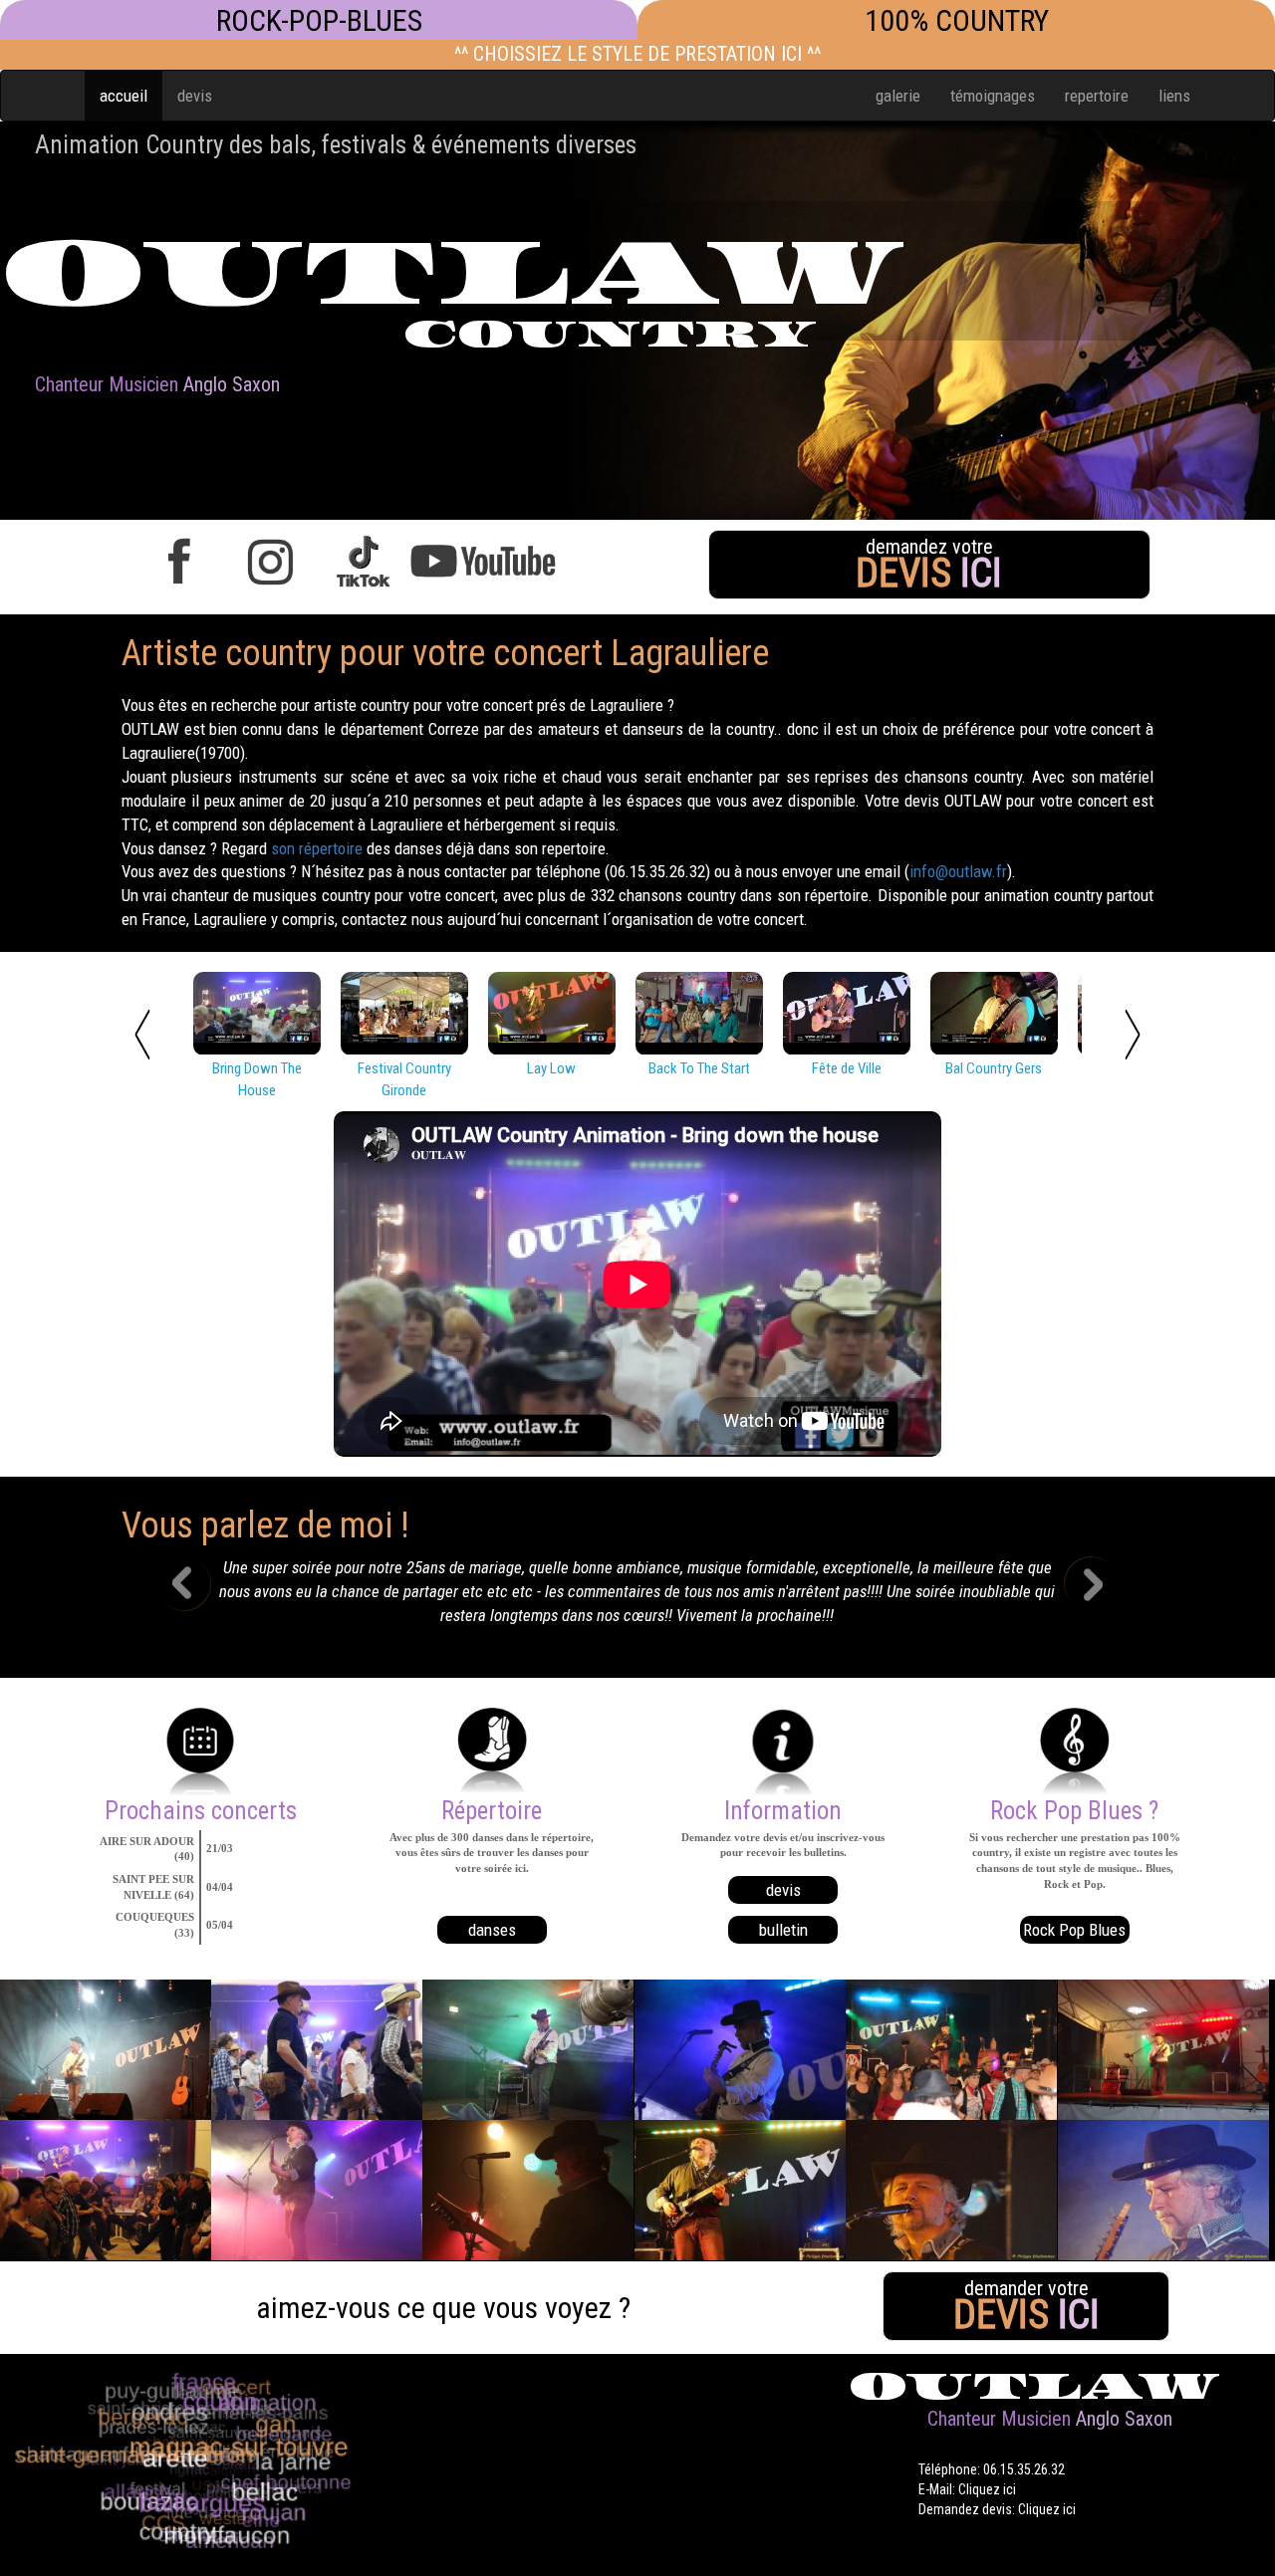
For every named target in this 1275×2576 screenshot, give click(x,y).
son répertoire (317, 848)
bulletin (783, 1930)
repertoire (1097, 96)
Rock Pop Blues (1074, 1930)
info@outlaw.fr (958, 871)
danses (492, 1930)
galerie (898, 96)
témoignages (993, 96)
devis (195, 96)
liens (1174, 96)
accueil (124, 96)
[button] (199, 1597)
